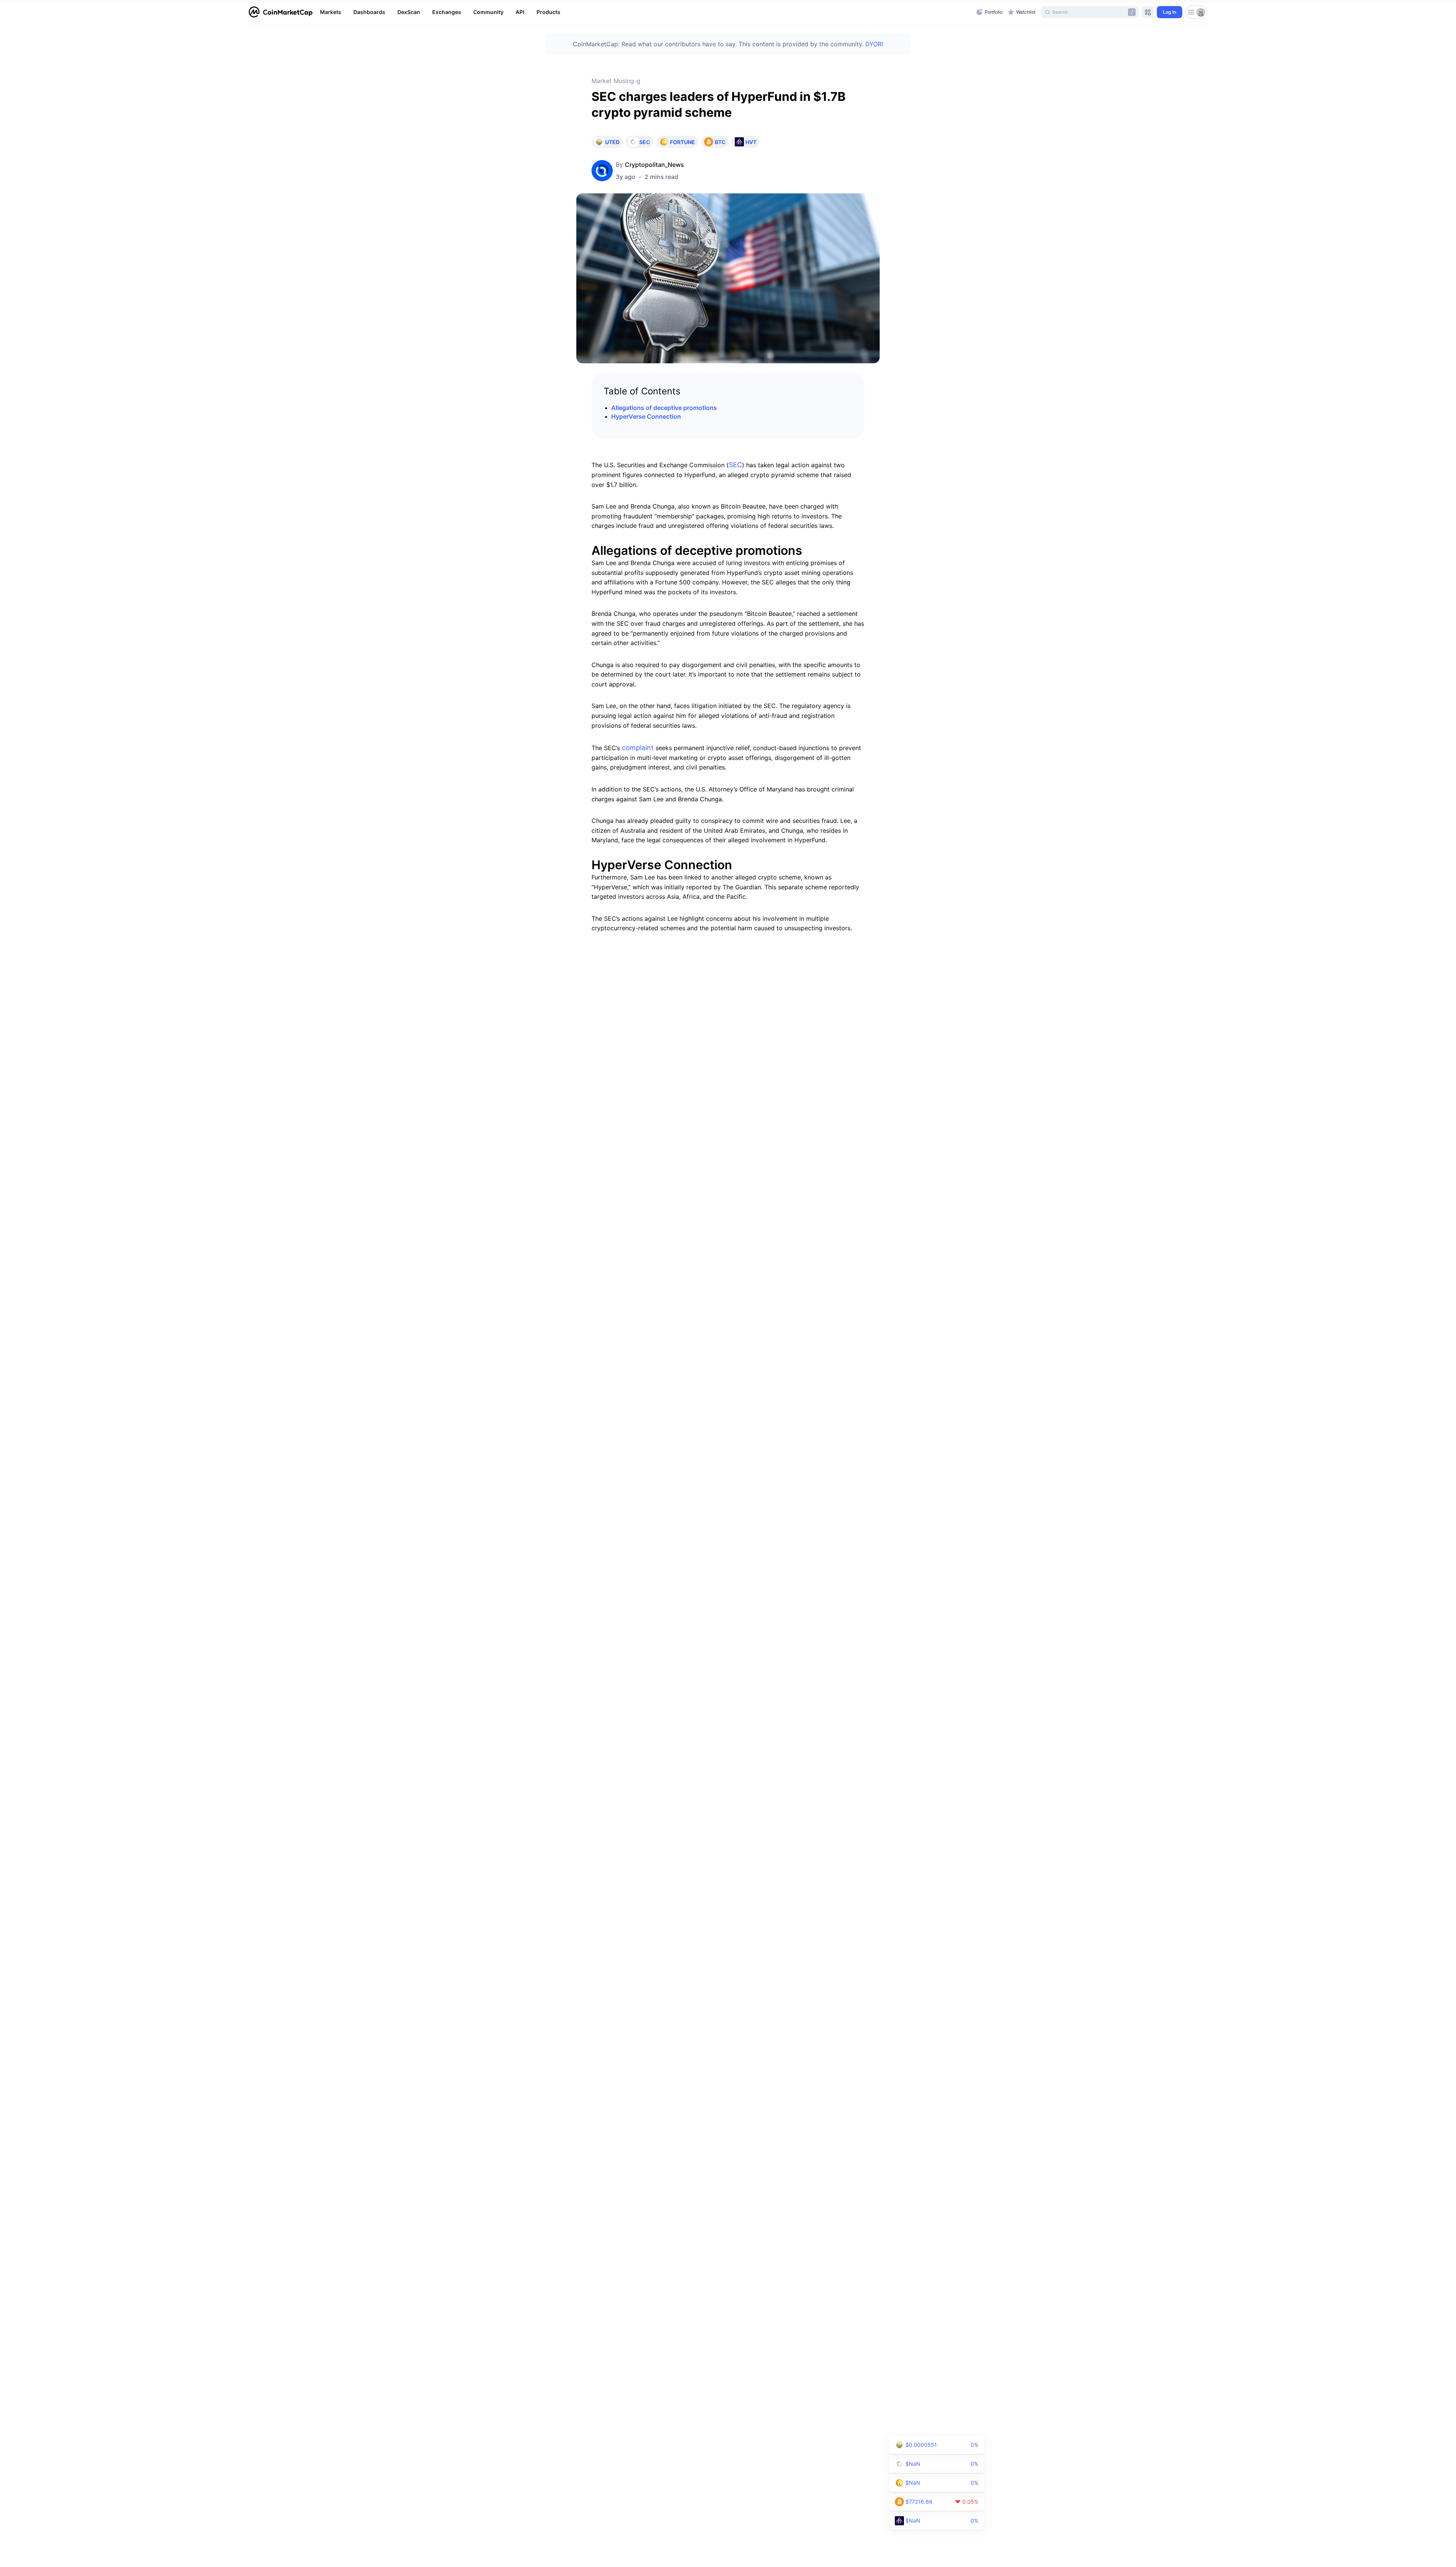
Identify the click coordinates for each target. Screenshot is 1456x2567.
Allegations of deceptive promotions (664, 408)
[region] (646, 12)
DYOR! (874, 44)
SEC (735, 465)
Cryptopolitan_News (654, 165)
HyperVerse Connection (646, 416)
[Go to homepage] (281, 12)
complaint (638, 748)
